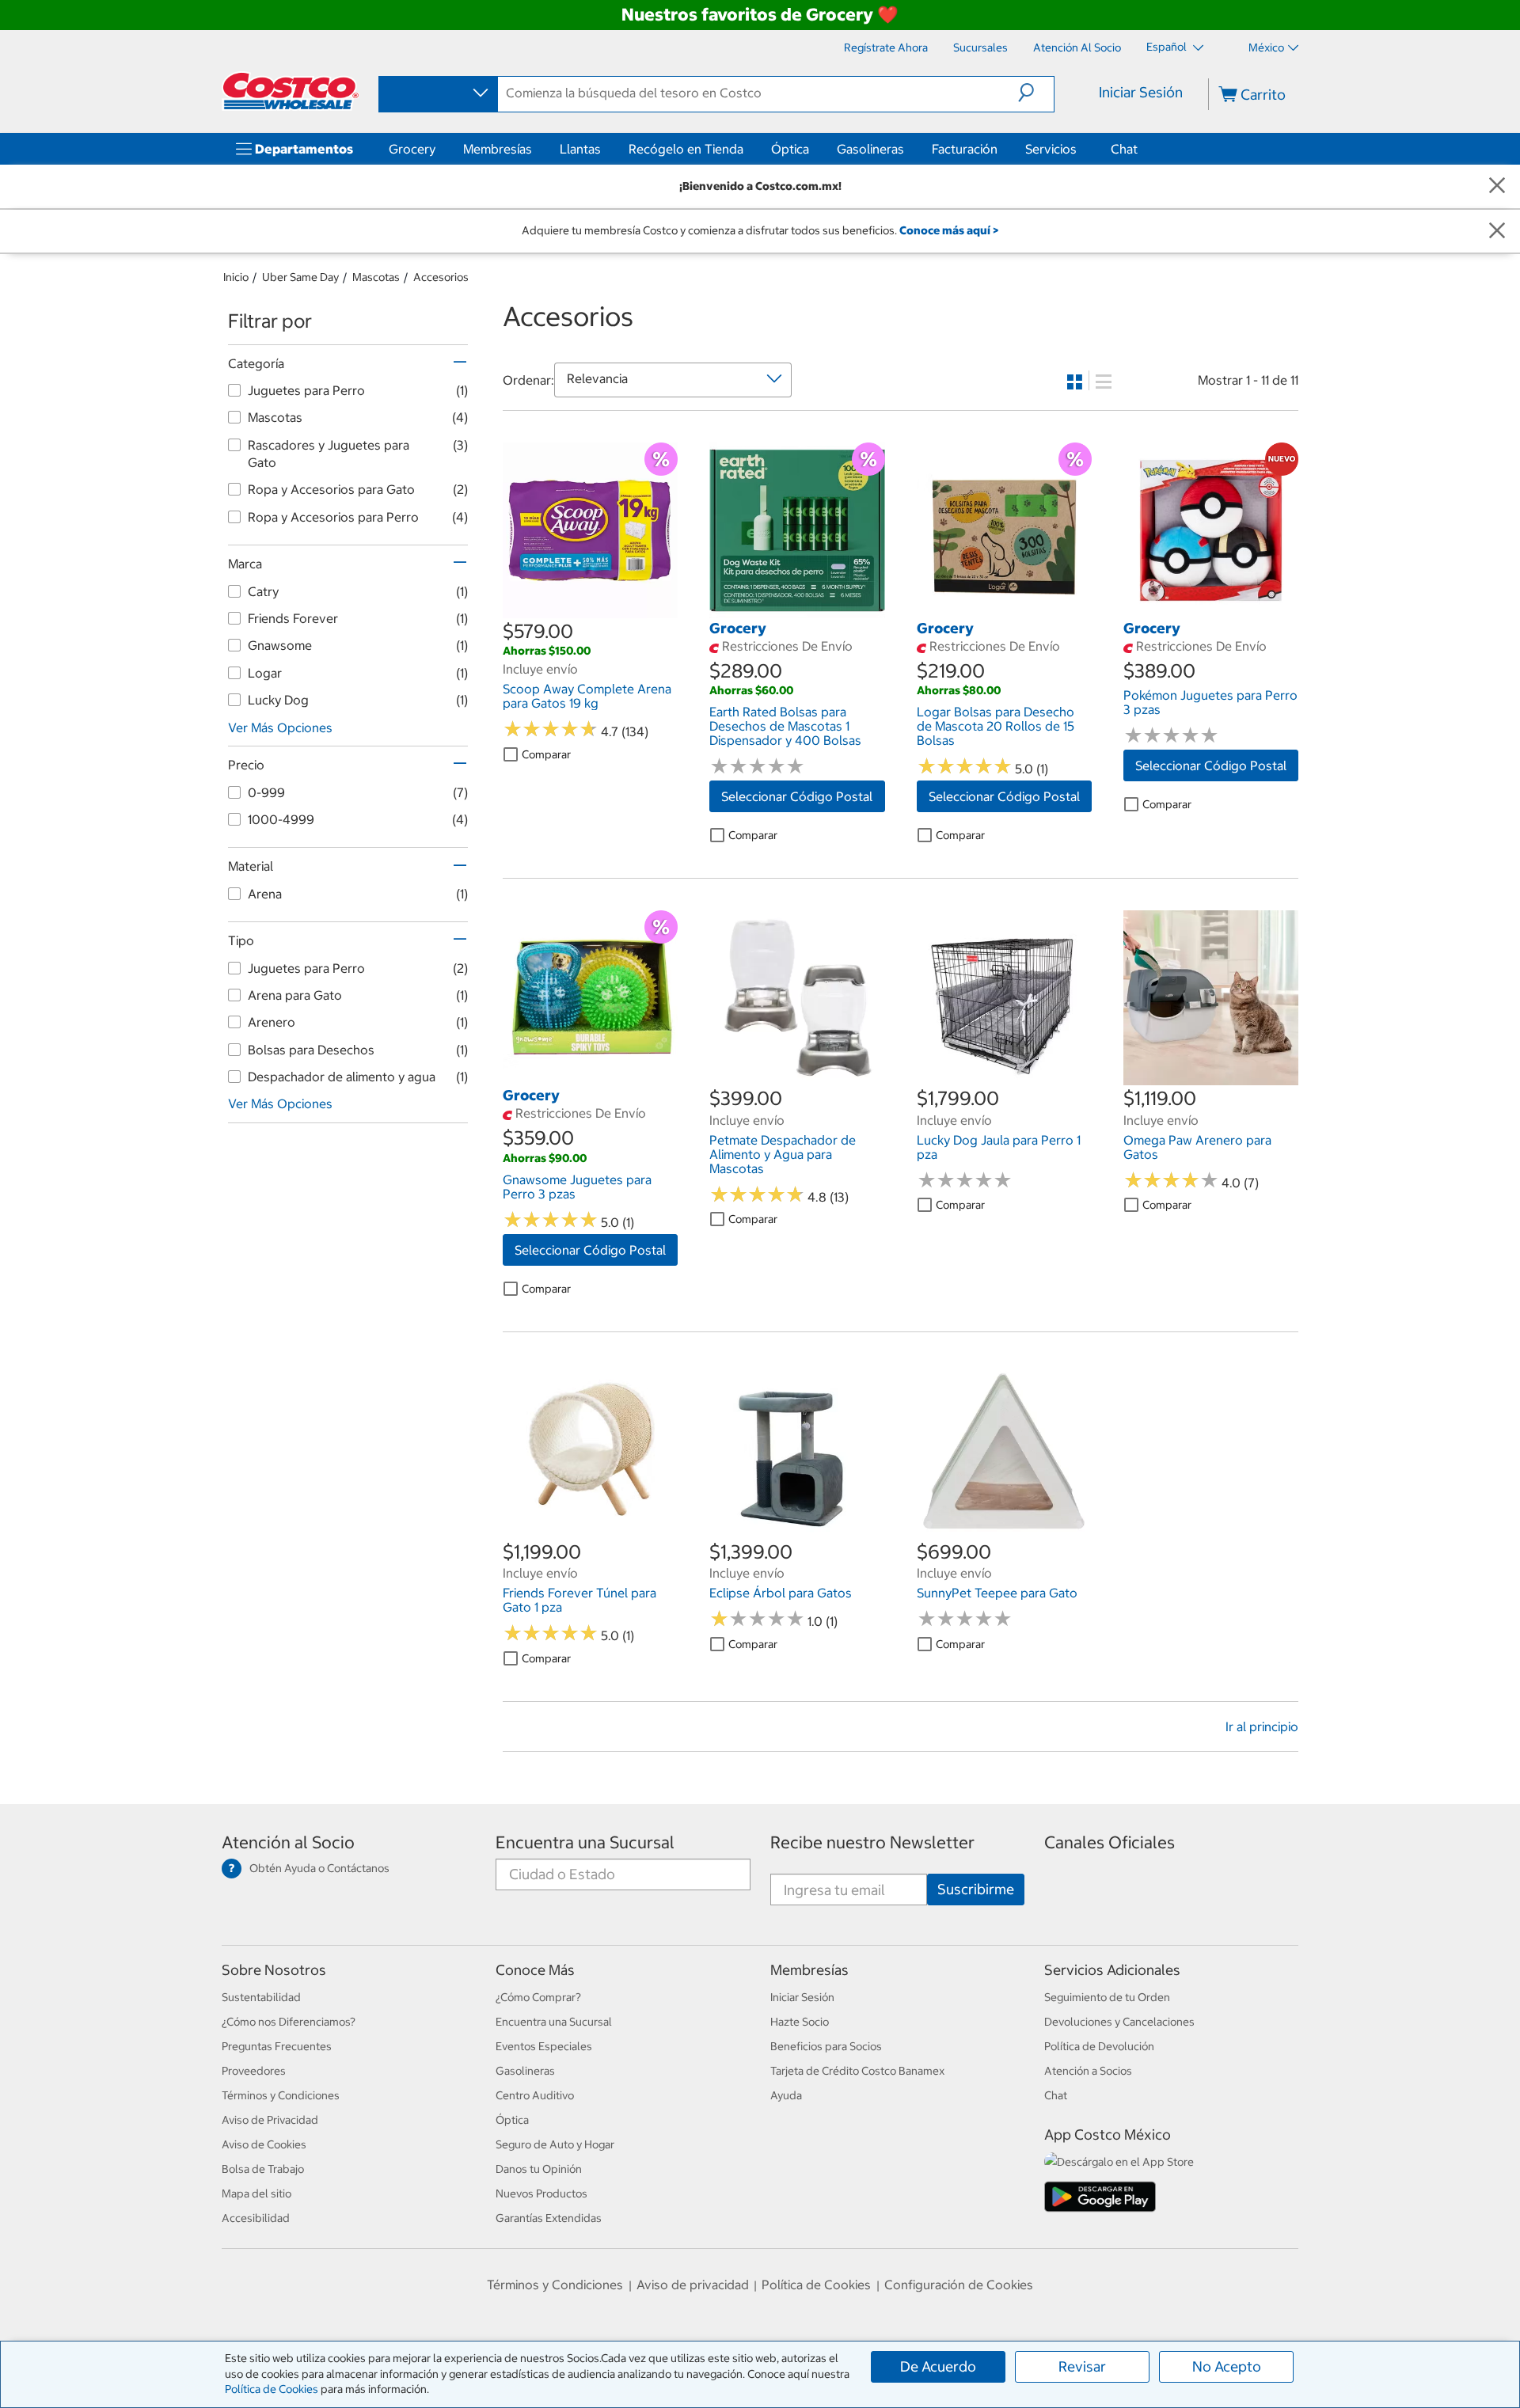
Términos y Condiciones (281, 2095)
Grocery (412, 149)
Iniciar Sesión (1141, 92)
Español (1168, 47)
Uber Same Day (300, 277)
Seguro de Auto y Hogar (555, 2144)
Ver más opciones (280, 727)
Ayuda (786, 2095)
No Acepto (1227, 2366)
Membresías (498, 149)
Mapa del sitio (256, 2193)
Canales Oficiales (1110, 1842)
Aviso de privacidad (693, 2285)
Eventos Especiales (544, 2046)
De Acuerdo (938, 2366)
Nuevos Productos (541, 2193)
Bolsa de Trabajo (263, 2169)
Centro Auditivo (535, 2095)
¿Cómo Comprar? (538, 1997)
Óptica (790, 149)
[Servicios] (1080, 149)
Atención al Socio (288, 1842)
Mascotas (376, 277)
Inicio (236, 277)
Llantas (580, 149)
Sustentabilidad (261, 1997)
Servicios (1051, 149)
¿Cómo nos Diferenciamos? (289, 2022)
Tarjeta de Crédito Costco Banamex (857, 2071)
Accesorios (441, 277)
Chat (1124, 149)
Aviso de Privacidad (270, 2120)
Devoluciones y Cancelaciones (1119, 2022)
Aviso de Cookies (264, 2144)
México (1266, 47)
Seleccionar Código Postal (797, 796)
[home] (291, 91)
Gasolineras (870, 149)
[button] (1036, 93)
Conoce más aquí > (949, 230)
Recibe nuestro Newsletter (872, 1842)
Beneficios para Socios (826, 2046)
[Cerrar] (1497, 186)
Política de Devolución (1099, 2046)
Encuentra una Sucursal (585, 1842)
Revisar (1082, 2366)
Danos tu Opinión (539, 2169)
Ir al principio (1262, 1726)
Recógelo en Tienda (686, 149)
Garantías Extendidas (549, 2218)
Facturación (965, 149)
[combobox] (437, 93)
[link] (590, 610)
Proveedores (254, 2071)
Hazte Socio (800, 2022)
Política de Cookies (272, 2389)
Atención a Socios (1088, 2071)
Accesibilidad (256, 2218)
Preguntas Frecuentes (277, 2046)
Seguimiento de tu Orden (1107, 1997)
